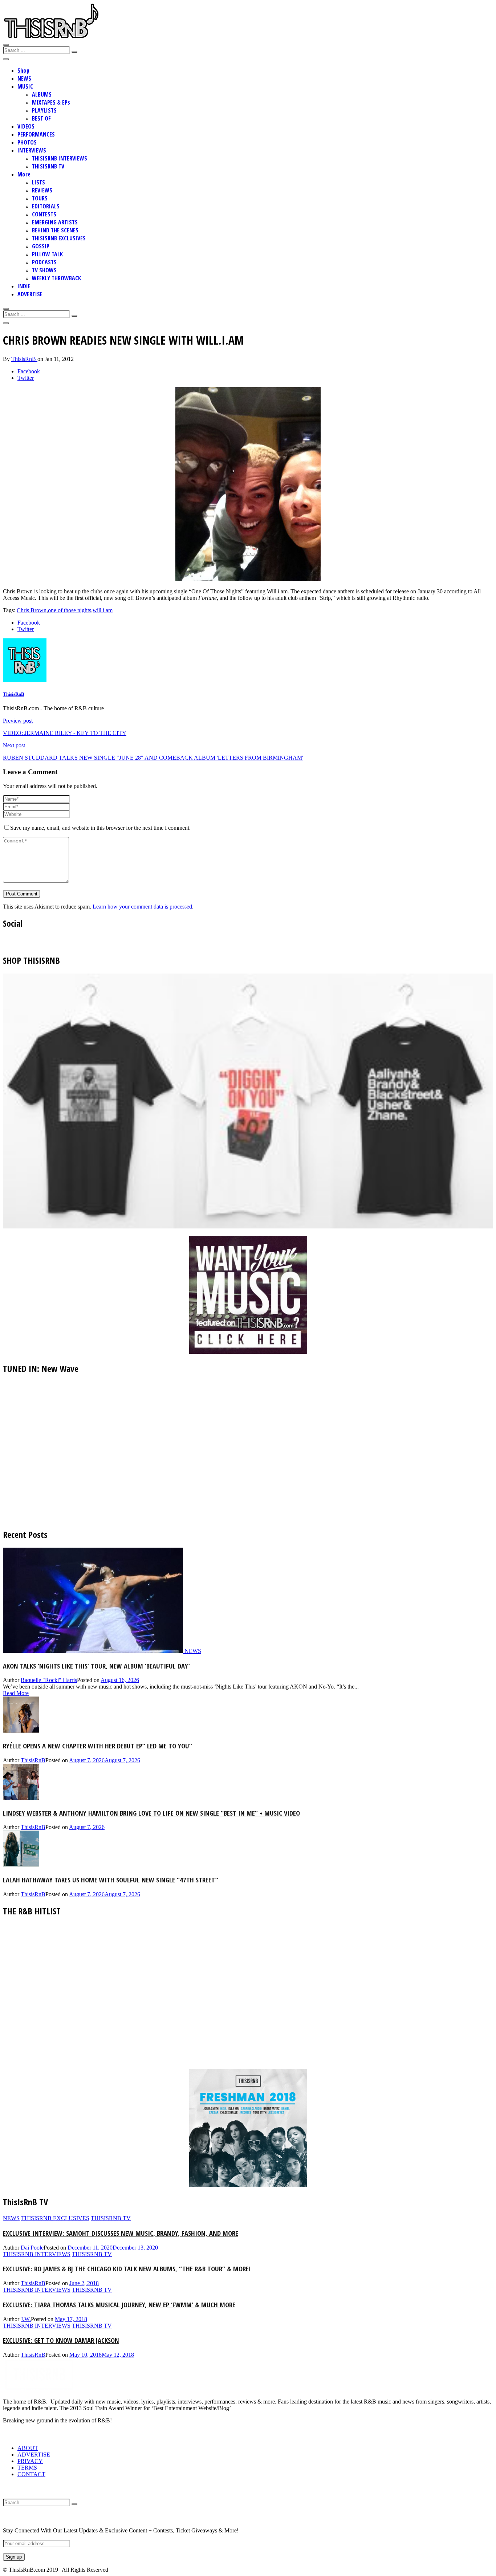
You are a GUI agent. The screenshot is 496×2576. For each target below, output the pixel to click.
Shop (23, 70)
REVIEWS (42, 190)
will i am (103, 610)
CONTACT (31, 2474)
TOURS (40, 198)
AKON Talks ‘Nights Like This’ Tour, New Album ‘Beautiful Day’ (96, 1666)
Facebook (29, 371)
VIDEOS (26, 126)
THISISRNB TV (48, 166)
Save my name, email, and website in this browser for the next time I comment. (100, 828)
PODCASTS (44, 262)
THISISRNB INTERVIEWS (60, 158)
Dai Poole (32, 2248)
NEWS (24, 78)
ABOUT (28, 2448)
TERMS (27, 2468)
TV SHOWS (44, 270)
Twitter (26, 378)
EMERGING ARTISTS (55, 222)
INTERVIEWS (32, 150)
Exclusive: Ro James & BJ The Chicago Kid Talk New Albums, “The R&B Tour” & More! (127, 2269)
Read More (16, 1693)
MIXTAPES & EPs (51, 102)
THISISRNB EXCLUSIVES (59, 238)
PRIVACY (30, 2461)
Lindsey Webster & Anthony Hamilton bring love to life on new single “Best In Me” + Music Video (151, 1813)
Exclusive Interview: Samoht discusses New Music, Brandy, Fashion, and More (121, 2233)
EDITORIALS (46, 206)
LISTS (38, 182)
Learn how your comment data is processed (142, 907)
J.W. (26, 2319)
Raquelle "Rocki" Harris (49, 1680)
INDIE (24, 286)
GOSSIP (41, 246)
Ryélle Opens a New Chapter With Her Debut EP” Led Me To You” (97, 1746)
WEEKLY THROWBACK (56, 278)
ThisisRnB (24, 359)
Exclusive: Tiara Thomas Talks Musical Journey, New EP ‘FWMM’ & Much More (119, 2305)
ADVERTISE (30, 294)
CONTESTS (44, 214)
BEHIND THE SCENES (55, 230)
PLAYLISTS (44, 110)
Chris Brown (32, 610)
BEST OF (41, 118)
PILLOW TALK (47, 254)
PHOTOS (27, 142)
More (24, 174)
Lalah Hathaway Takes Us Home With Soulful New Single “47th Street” (111, 1880)
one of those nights (70, 610)
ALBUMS (42, 94)
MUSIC (25, 86)
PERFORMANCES (36, 134)
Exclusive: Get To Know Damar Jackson (61, 2340)
